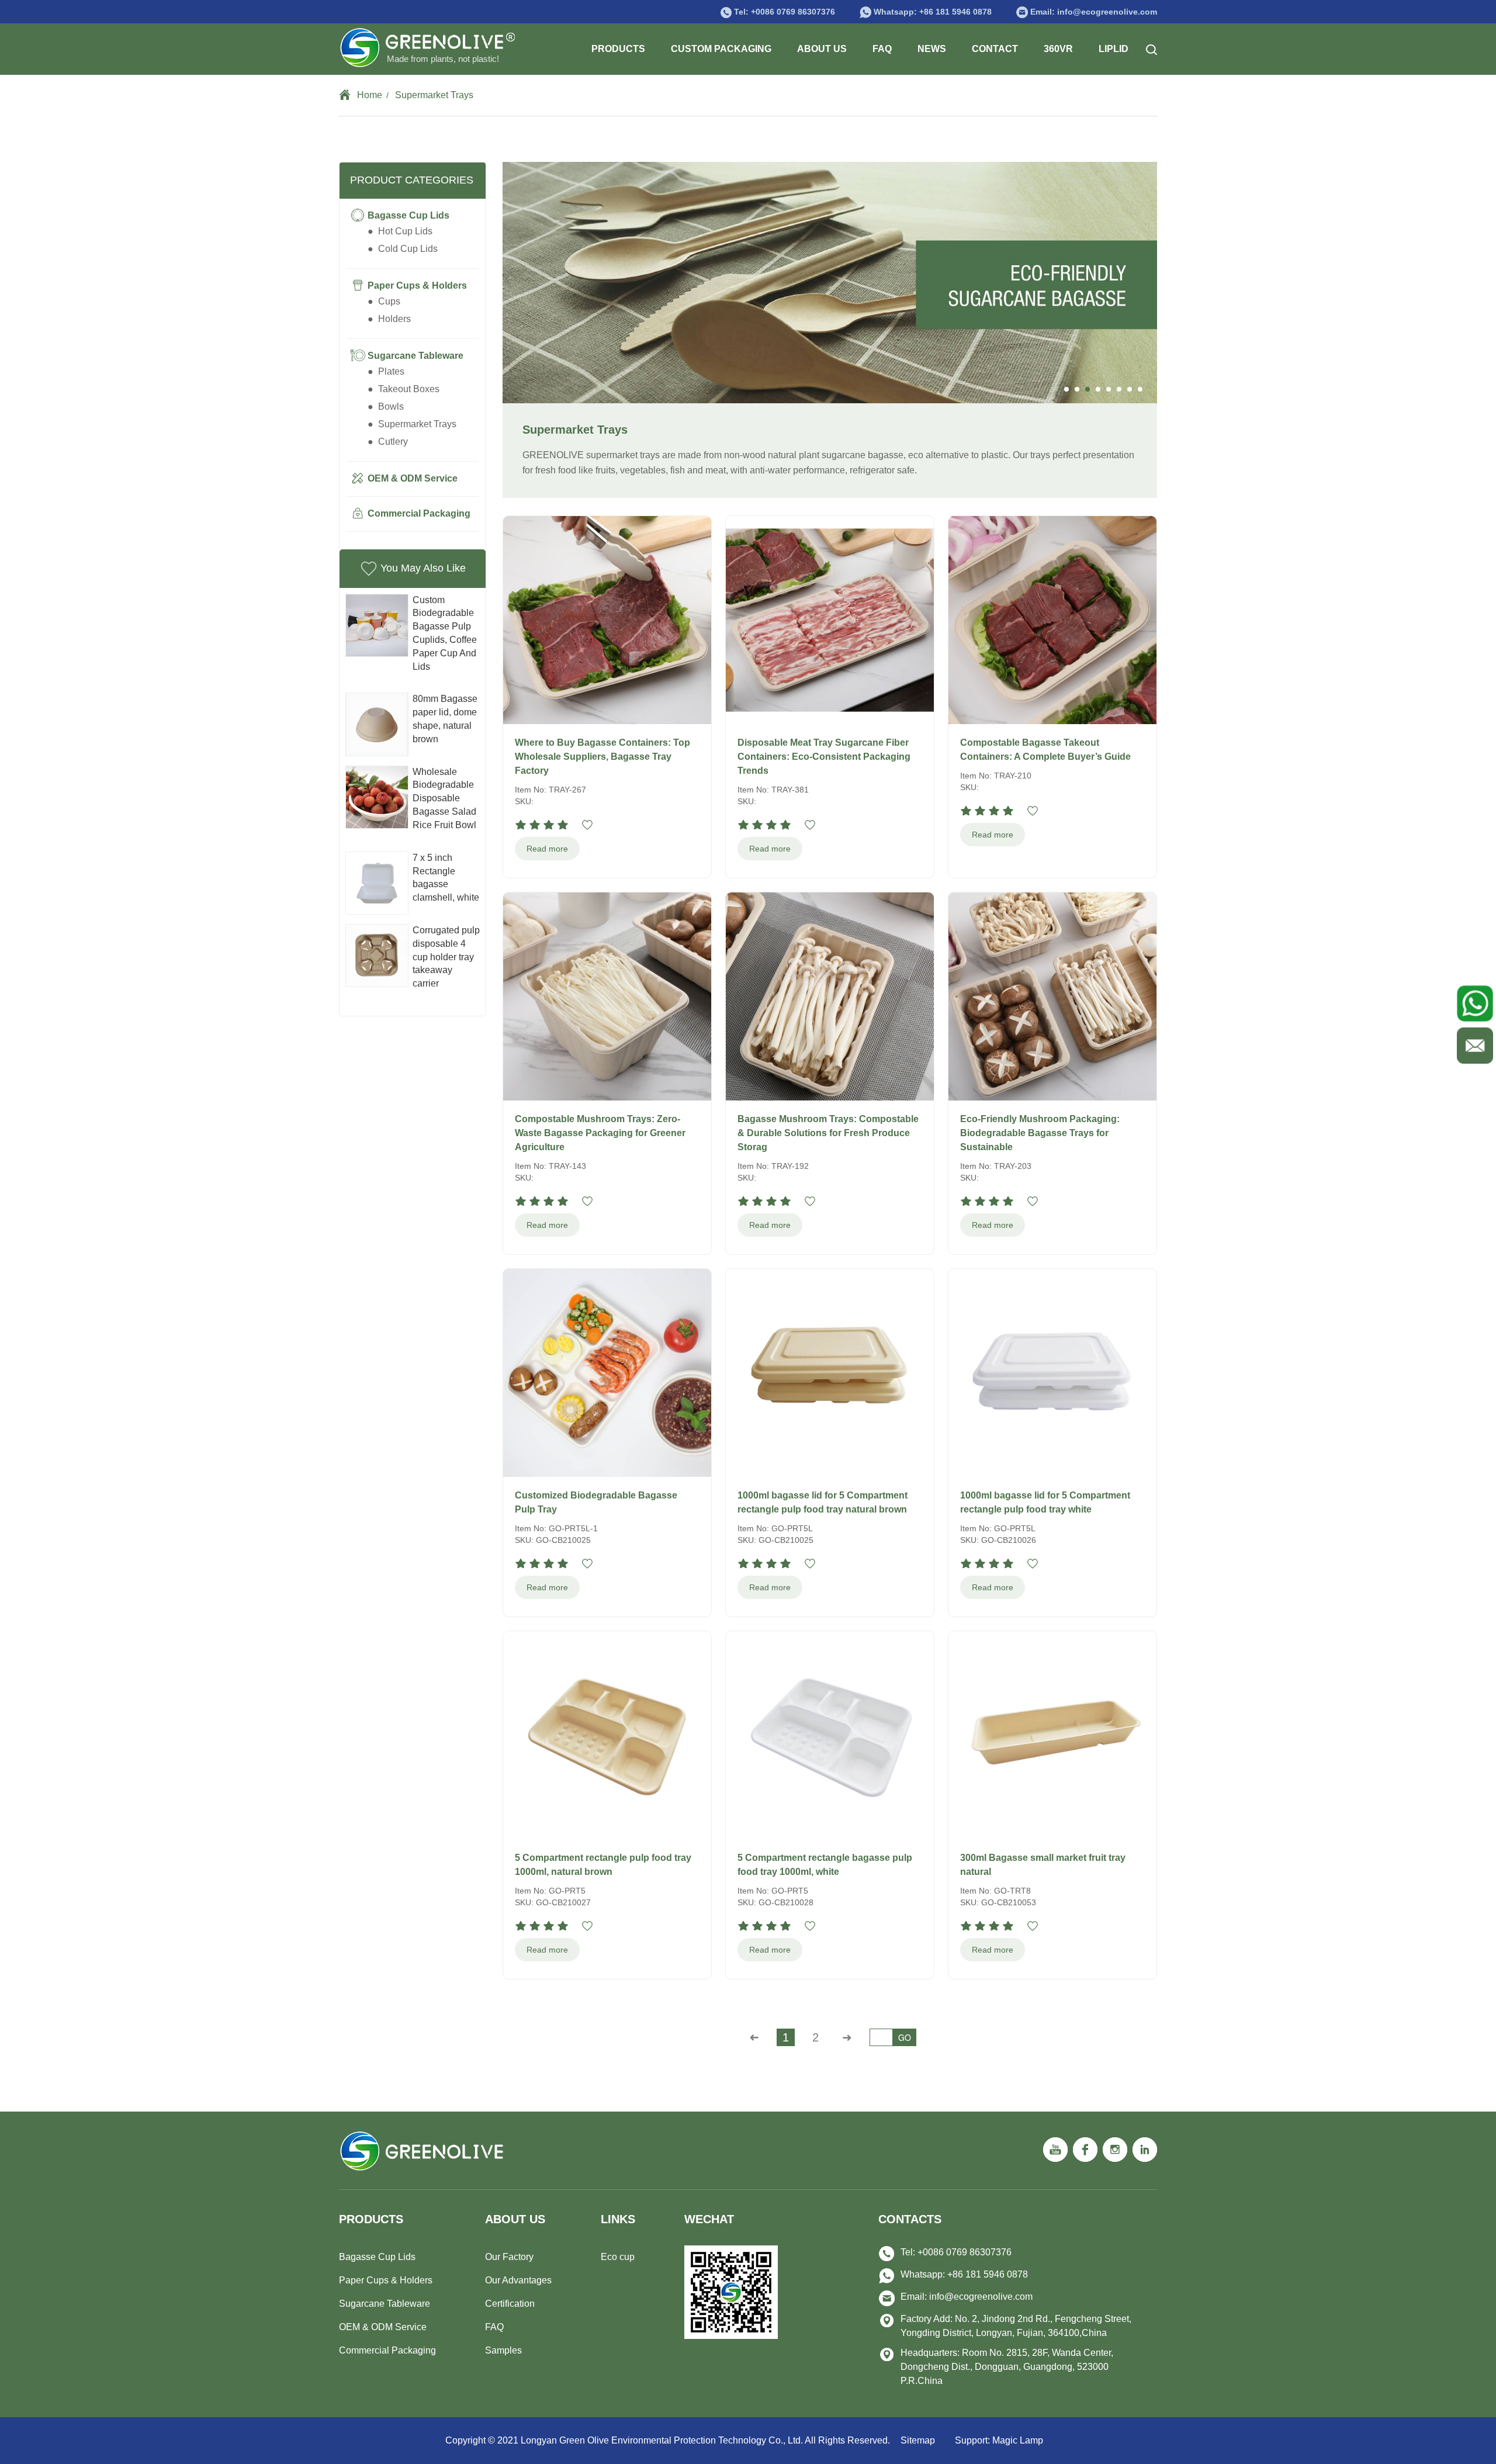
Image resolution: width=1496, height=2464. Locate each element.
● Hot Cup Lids (400, 231)
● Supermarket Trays (412, 424)
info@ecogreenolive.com (981, 2297)
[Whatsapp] (1473, 1003)
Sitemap (918, 2440)
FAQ (882, 49)
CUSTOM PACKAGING (721, 49)
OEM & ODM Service (383, 2327)
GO (905, 2037)
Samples (503, 2350)
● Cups (384, 301)
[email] (1473, 1042)
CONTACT (995, 49)
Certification (510, 2304)
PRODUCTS (618, 49)
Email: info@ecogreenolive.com (1094, 12)
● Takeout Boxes (404, 389)
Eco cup (618, 2257)
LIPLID (1114, 49)
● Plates (386, 371)
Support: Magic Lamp (999, 2440)
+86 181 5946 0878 (955, 12)
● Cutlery (388, 442)
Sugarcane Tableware (385, 2304)
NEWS (932, 49)
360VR (1058, 49)
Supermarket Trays (434, 95)
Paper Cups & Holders (386, 2280)
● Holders (389, 319)
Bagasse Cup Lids (377, 2257)
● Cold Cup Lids (403, 249)
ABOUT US (822, 49)
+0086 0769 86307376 (793, 12)
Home (370, 95)
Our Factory (509, 2257)
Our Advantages (518, 2280)
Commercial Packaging (387, 2350)
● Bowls (386, 406)
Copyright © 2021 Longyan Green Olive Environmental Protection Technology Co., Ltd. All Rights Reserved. (669, 2440)
